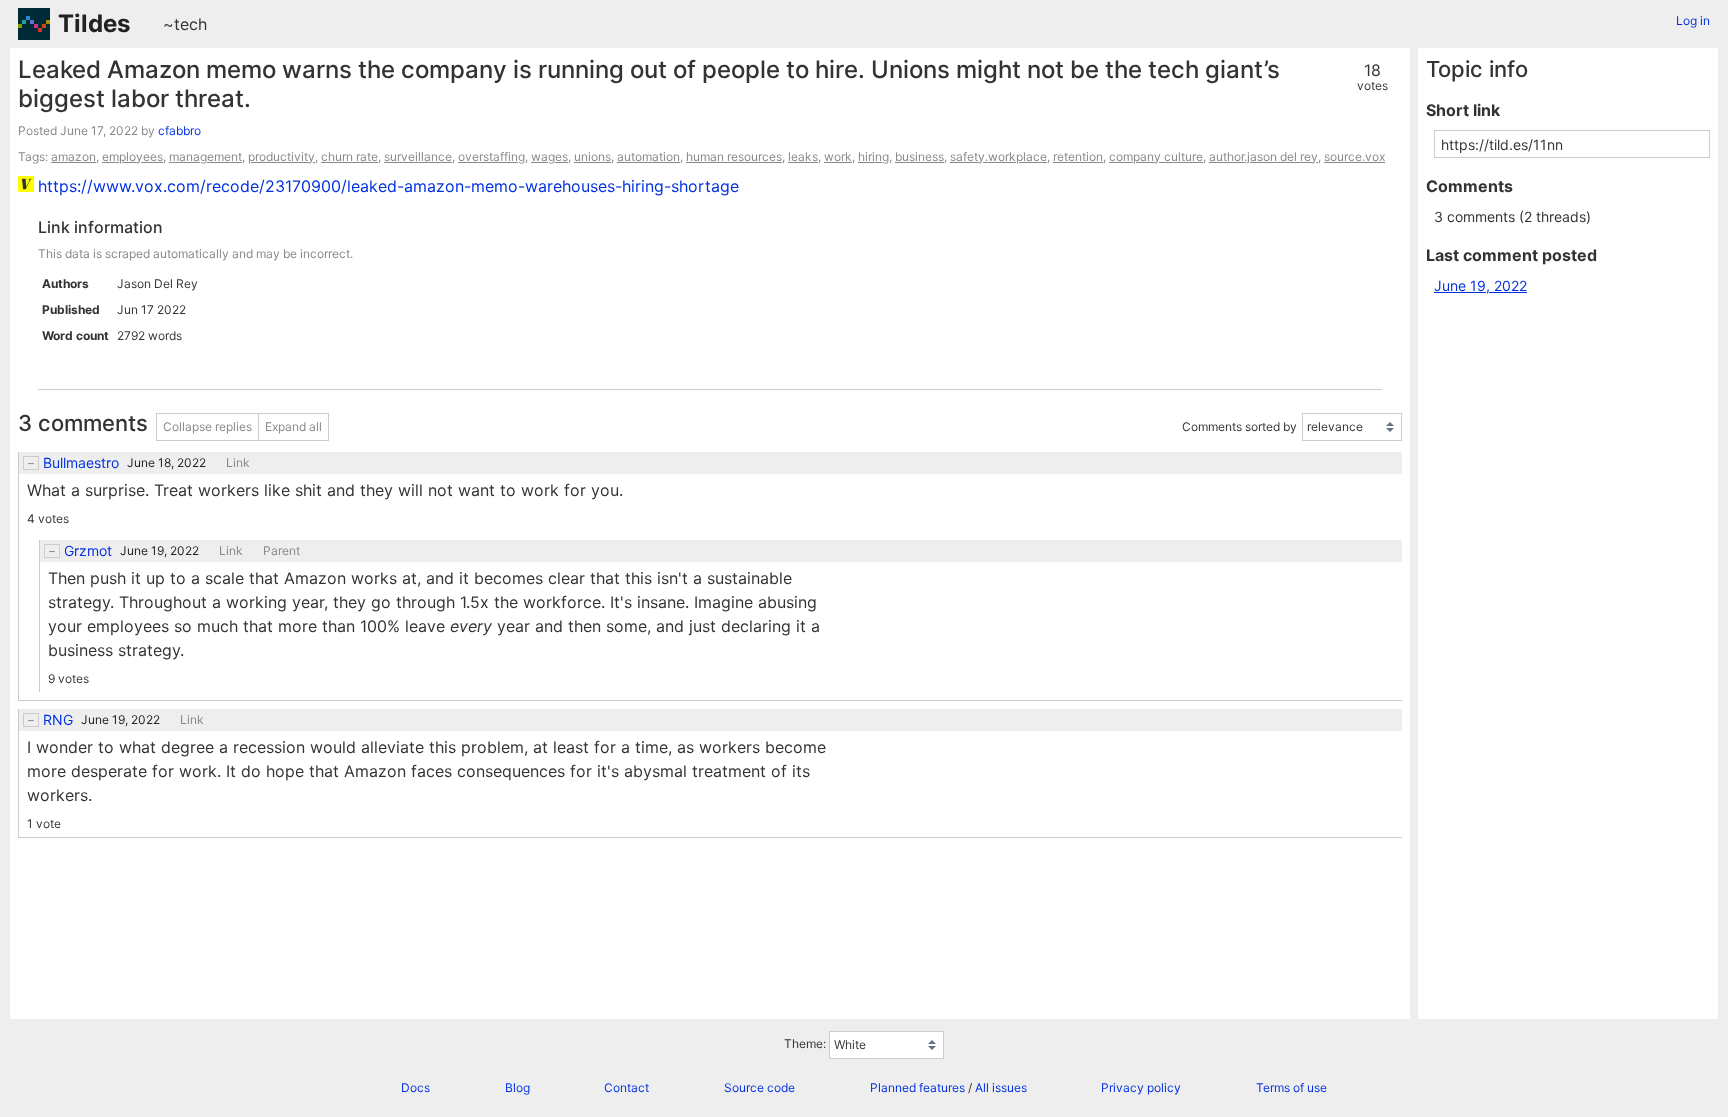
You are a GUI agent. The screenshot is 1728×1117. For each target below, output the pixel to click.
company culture (1156, 156)
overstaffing (491, 156)
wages (549, 156)
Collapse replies (207, 426)
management (205, 156)
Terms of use (1291, 1087)
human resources (734, 156)
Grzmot (88, 551)
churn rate (349, 156)
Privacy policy (1141, 1087)
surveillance (418, 156)
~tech (185, 24)
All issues (1001, 1087)
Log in (1693, 20)
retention (1078, 156)
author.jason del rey (1263, 156)
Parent (281, 551)
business (919, 156)
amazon (73, 156)
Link (238, 463)
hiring (873, 156)
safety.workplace (998, 156)
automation (648, 156)
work (838, 156)
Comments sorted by (1239, 426)
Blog (517, 1087)
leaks (803, 156)
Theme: (805, 1043)
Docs (415, 1087)
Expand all (293, 426)
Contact (626, 1087)
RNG (58, 720)
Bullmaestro (81, 463)
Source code (759, 1087)
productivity (281, 156)
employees (132, 156)
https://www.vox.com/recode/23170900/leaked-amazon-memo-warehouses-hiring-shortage (388, 186)
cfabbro (179, 130)
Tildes (94, 23)
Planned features (917, 1087)
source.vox (1354, 156)
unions (592, 156)
